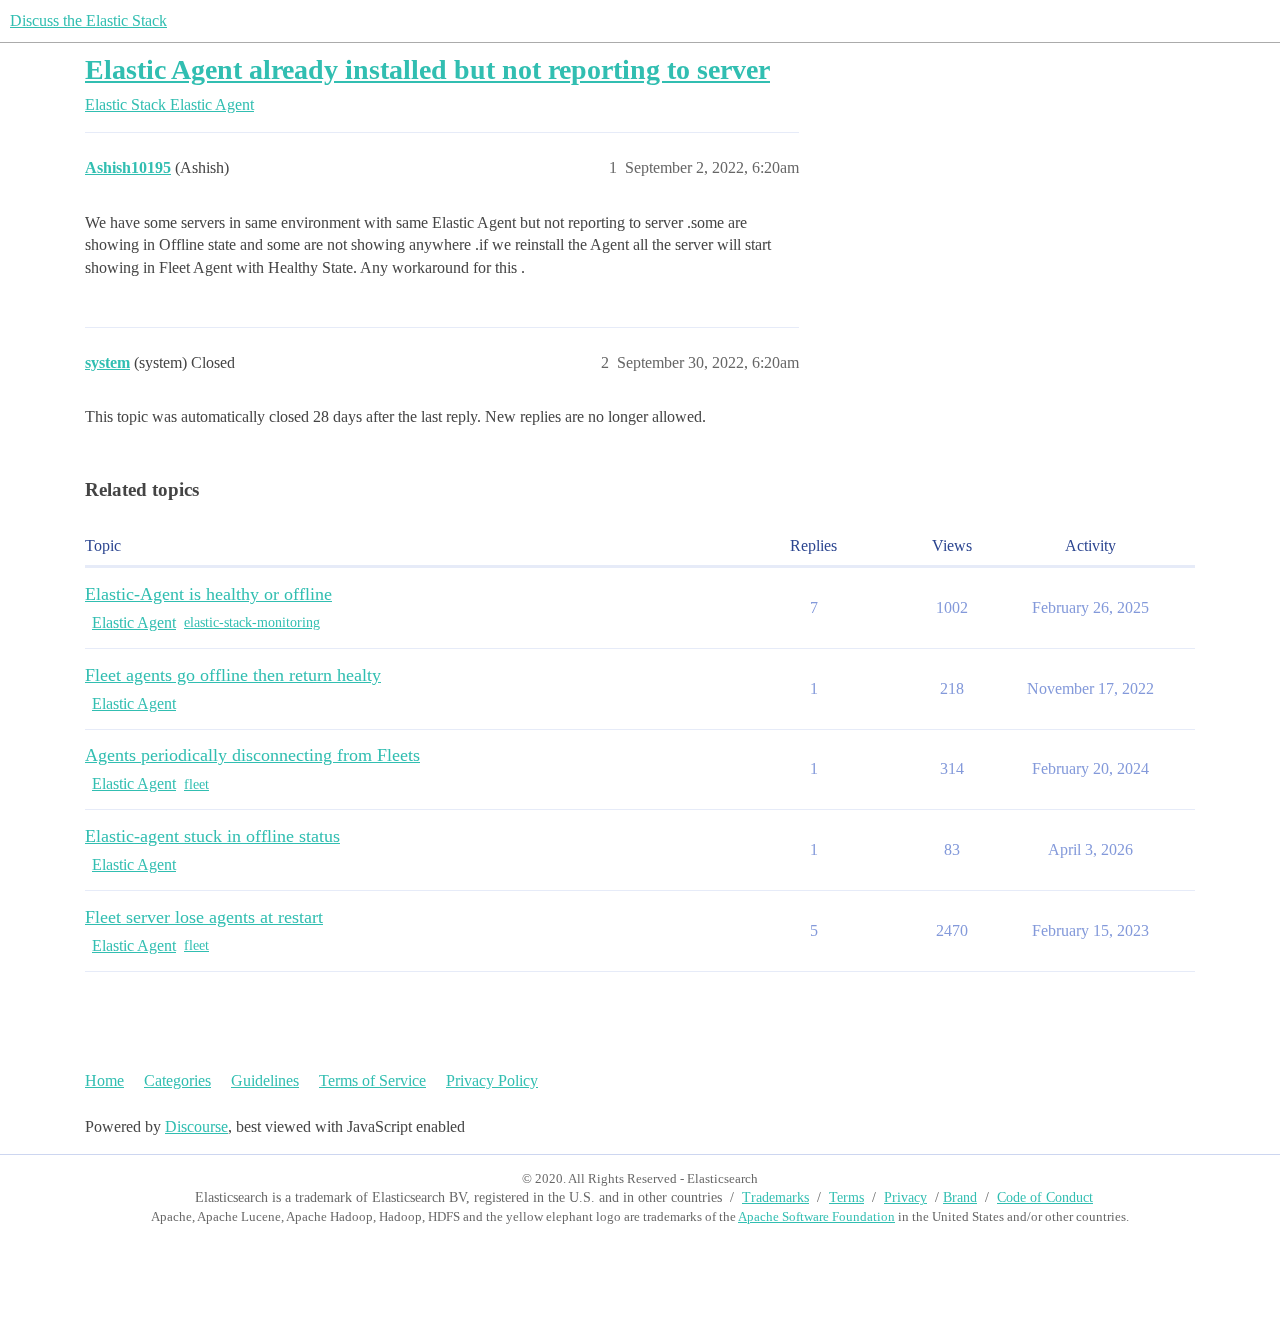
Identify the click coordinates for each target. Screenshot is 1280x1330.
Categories (177, 1080)
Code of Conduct (1045, 1197)
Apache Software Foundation (816, 1216)
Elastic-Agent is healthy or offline (208, 594)
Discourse (196, 1126)
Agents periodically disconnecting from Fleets (252, 755)
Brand (960, 1197)
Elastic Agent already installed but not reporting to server (427, 69)
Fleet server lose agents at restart (204, 917)
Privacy (905, 1197)
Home (104, 1080)
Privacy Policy (492, 1080)
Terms (846, 1197)
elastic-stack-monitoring (252, 622)
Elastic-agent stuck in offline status (212, 836)
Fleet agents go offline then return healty (233, 675)
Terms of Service (372, 1080)
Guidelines (265, 1080)
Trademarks (775, 1197)
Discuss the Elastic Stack (88, 20)
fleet (196, 784)
